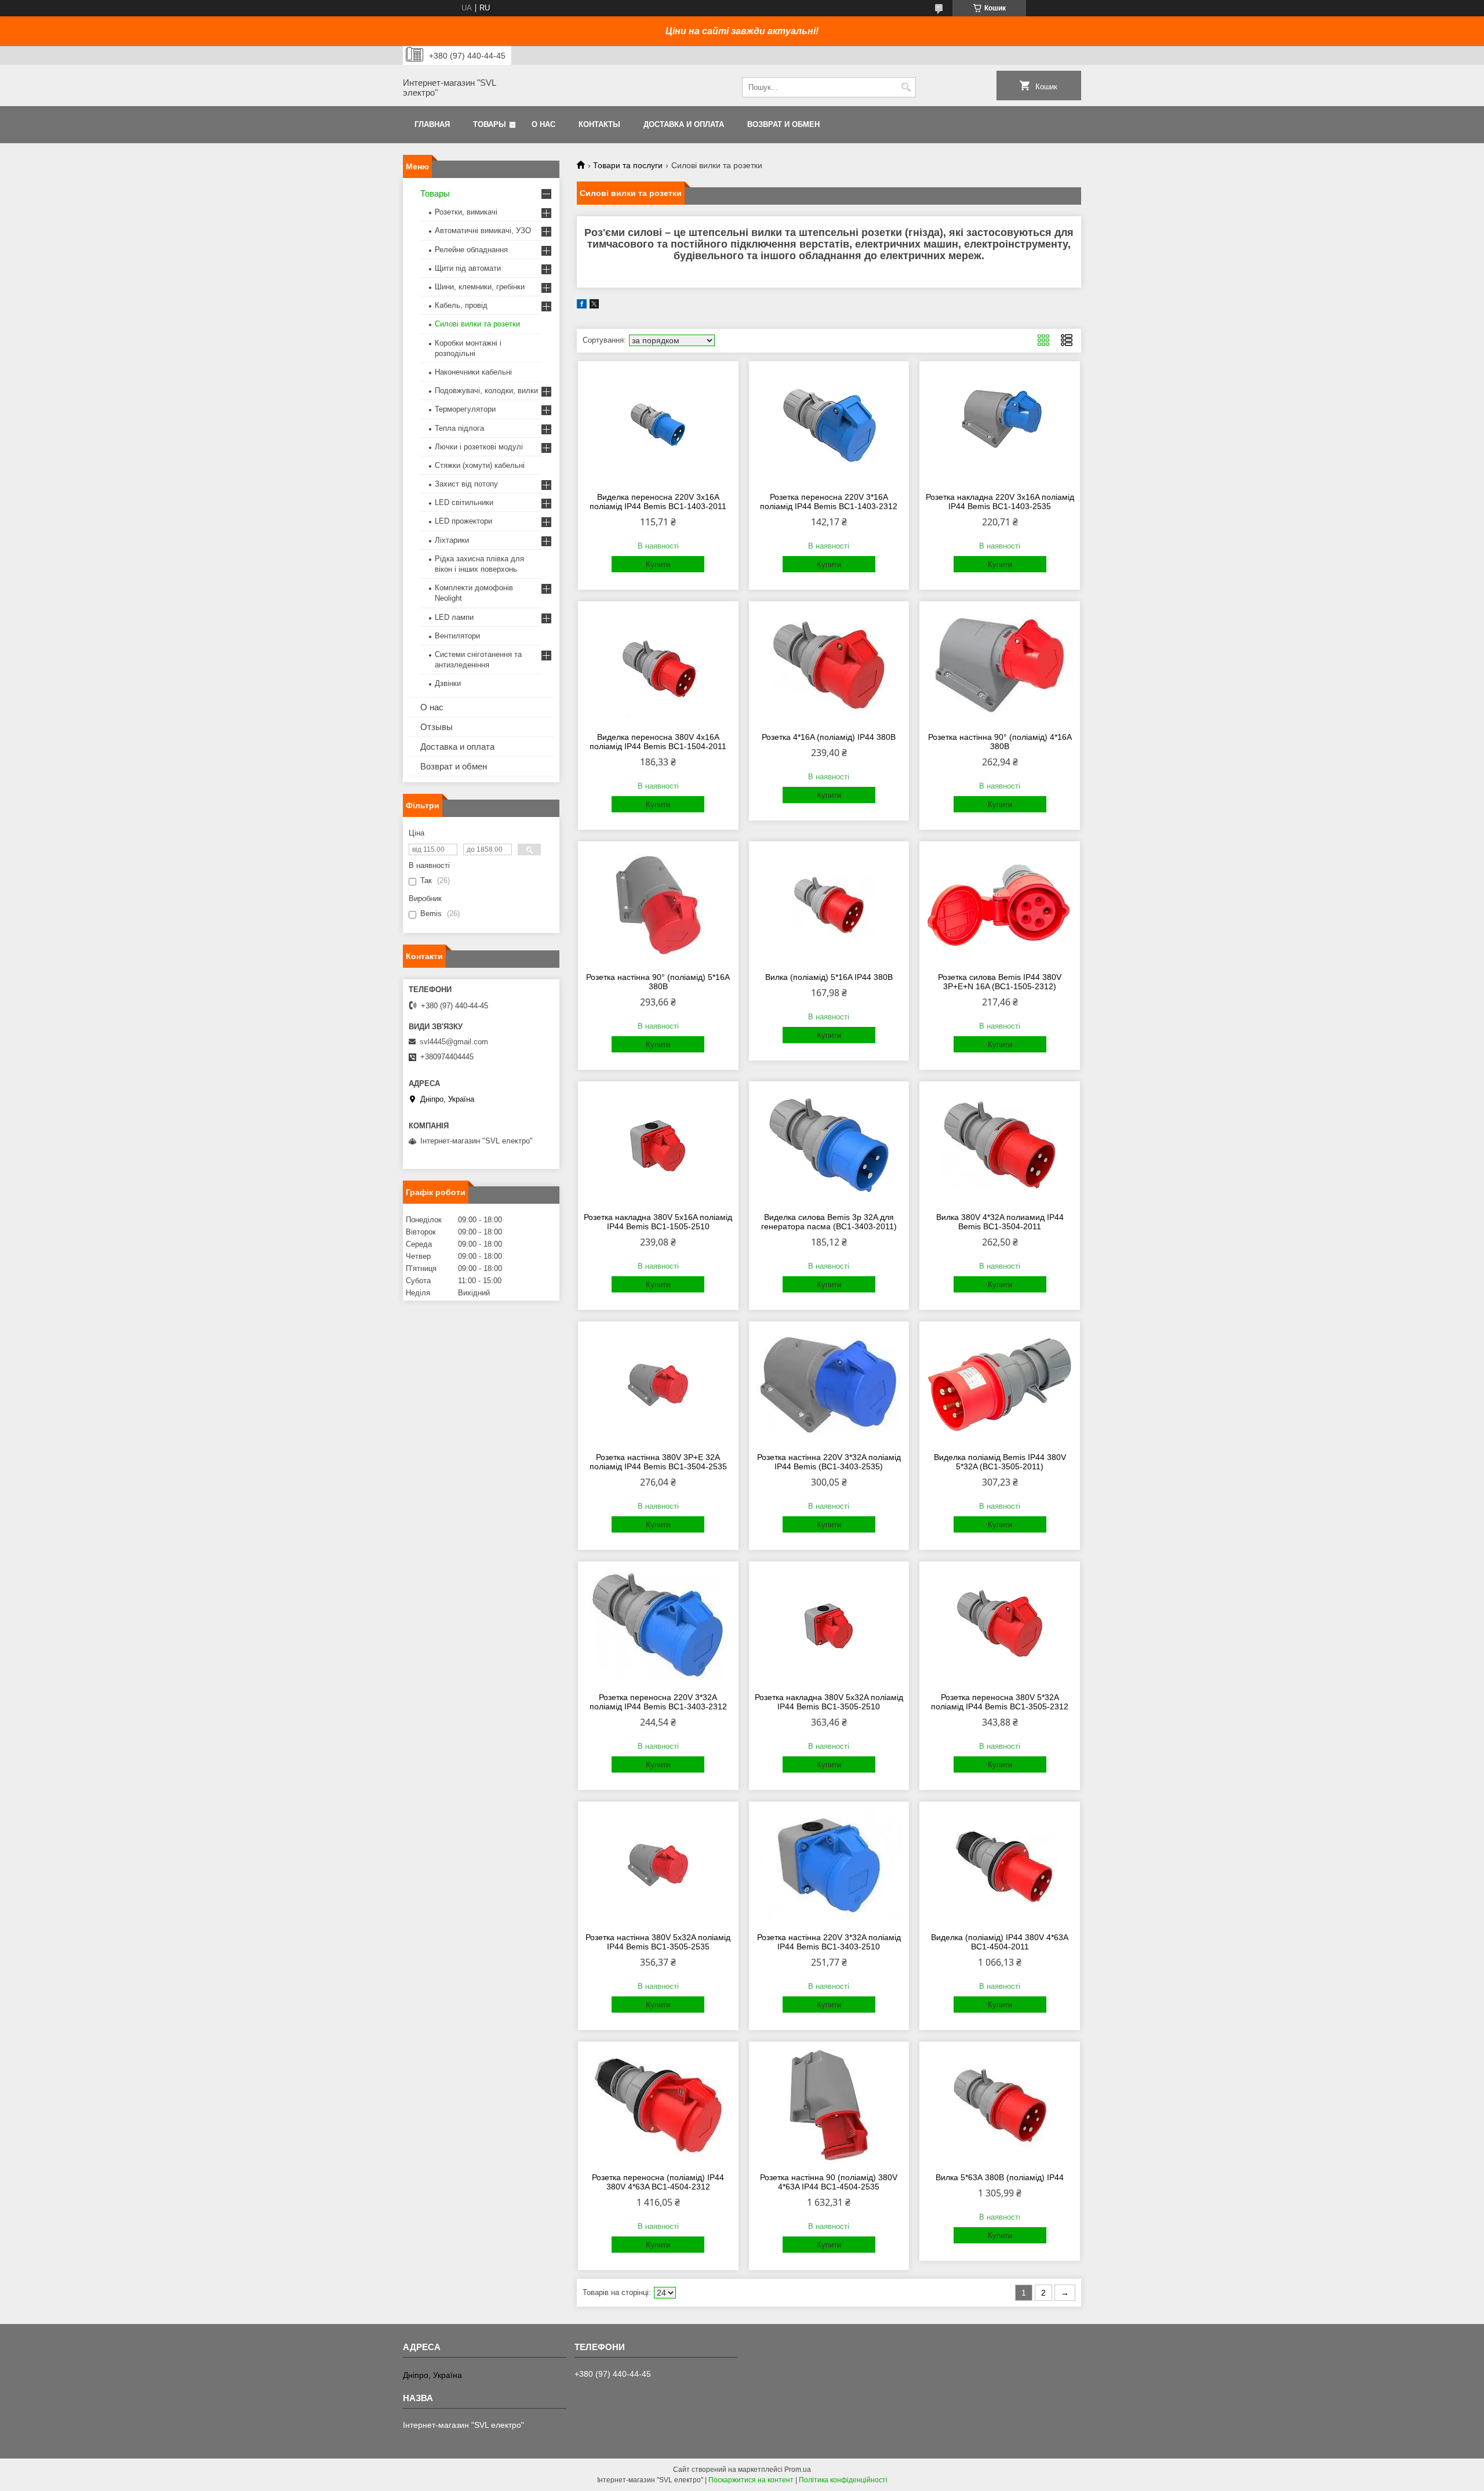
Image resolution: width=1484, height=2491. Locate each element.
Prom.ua (798, 2470)
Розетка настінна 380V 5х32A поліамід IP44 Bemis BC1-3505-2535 (658, 1942)
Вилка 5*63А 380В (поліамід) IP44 (1000, 2177)
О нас (543, 124)
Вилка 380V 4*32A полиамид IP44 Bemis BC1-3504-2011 (1000, 1222)
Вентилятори (457, 636)
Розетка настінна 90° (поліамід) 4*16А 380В (1000, 742)
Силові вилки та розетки (477, 324)
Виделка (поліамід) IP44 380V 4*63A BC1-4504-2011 (1000, 1942)
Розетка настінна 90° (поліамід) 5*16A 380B (658, 982)
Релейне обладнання (471, 250)
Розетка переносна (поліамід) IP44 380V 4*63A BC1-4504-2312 (658, 2182)
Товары (490, 124)
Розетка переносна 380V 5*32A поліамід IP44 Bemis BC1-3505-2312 (1000, 1702)
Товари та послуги (628, 165)
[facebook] (582, 306)
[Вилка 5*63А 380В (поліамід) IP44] (1000, 2105)
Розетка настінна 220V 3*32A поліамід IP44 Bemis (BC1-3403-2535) (829, 1462)
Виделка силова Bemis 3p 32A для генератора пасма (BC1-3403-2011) (829, 1222)
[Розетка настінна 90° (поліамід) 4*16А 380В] (1000, 665)
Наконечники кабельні (473, 372)
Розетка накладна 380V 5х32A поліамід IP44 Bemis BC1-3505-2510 (829, 1702)
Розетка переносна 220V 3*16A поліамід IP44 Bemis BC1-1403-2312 (829, 502)
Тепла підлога (459, 428)
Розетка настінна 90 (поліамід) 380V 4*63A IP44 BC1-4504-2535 (829, 2182)
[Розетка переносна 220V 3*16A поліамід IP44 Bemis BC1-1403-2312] (829, 425)
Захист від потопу (466, 484)
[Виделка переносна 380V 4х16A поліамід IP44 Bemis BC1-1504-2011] (658, 665)
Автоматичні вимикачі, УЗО (483, 230)
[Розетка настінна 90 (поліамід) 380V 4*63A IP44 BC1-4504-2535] (829, 2105)
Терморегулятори (465, 409)
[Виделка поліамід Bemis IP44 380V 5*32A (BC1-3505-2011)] (1000, 1385)
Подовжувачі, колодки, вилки (486, 391)
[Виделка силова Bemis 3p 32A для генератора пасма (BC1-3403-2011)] (829, 1145)
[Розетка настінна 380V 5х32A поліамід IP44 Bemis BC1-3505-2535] (658, 1865)
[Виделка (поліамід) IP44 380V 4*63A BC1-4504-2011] (1000, 1865)
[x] (594, 306)
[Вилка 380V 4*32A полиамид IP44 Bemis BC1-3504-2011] (1000, 1145)
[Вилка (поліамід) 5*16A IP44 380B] (829, 905)
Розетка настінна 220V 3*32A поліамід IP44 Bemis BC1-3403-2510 (829, 1942)
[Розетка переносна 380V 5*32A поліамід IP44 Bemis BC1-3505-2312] (1000, 1625)
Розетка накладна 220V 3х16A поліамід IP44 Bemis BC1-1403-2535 (1000, 502)
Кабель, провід (461, 305)
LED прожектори (463, 521)
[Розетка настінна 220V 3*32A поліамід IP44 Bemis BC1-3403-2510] (829, 1865)
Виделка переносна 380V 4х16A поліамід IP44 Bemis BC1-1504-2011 (658, 742)
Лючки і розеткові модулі (479, 447)
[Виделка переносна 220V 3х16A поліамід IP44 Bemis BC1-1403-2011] (658, 425)
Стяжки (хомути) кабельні (480, 465)
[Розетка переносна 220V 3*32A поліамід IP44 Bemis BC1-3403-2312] (658, 1625)
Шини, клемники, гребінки (480, 287)
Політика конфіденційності (843, 2480)
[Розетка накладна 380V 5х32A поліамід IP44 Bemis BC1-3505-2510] (829, 1625)
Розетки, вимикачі (466, 212)
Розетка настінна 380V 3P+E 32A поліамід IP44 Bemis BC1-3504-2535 (658, 1462)
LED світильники (464, 502)
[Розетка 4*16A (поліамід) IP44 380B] (829, 665)
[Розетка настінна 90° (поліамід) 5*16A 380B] (658, 905)
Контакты (599, 124)
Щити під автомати (468, 268)
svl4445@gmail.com (454, 1042)
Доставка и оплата (684, 124)
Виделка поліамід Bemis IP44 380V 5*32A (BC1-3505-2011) (1000, 1462)
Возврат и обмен (783, 124)
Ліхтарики (452, 540)
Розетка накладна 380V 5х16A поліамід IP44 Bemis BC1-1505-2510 (658, 1222)
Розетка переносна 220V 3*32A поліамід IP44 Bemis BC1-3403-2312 (658, 1702)
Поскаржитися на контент (751, 2480)
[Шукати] (906, 87)
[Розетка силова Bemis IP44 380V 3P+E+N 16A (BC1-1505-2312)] (1000, 905)
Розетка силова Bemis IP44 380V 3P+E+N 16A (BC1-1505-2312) (1000, 982)
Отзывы (437, 727)
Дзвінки (448, 683)
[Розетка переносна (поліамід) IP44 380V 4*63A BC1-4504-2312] (658, 2105)
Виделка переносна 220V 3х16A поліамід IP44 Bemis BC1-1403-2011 (658, 502)
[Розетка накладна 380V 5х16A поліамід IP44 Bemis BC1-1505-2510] (658, 1145)
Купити (658, 564)
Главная (432, 124)
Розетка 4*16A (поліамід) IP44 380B (829, 737)
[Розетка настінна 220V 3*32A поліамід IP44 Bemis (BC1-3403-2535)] (829, 1385)
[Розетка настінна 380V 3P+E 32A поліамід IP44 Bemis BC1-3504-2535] (658, 1385)
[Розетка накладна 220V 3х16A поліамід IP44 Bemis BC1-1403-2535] (1000, 425)
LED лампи (454, 617)
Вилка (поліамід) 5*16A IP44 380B (829, 977)
